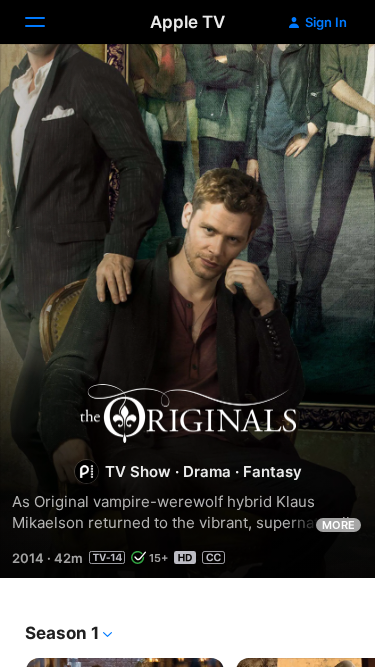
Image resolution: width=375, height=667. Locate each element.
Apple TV (187, 22)
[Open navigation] (47, 22)
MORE (338, 525)
